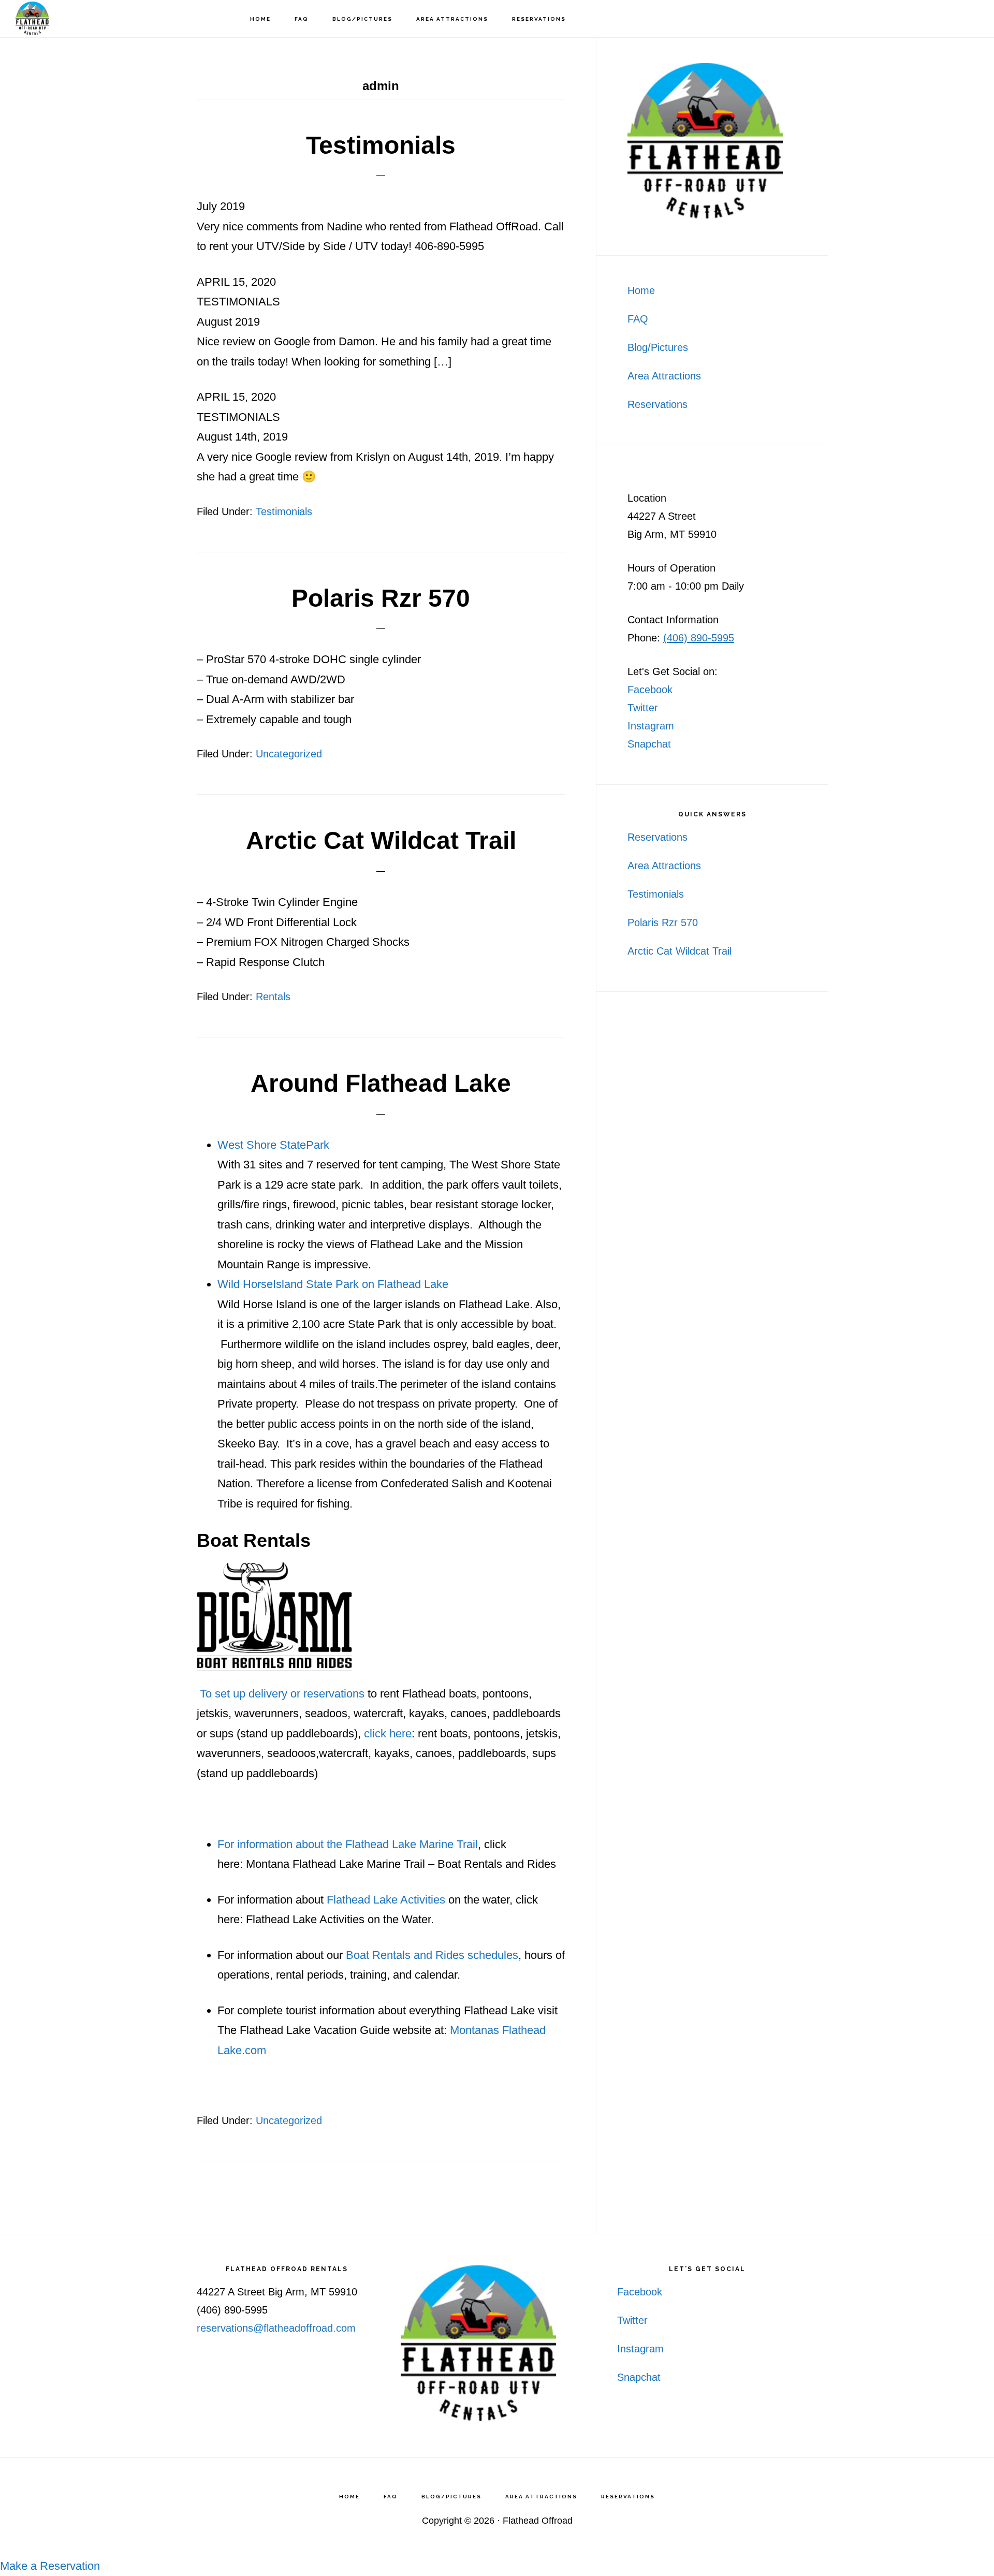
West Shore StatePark (273, 1145)
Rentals (273, 997)
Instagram (651, 726)
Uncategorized (289, 754)
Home (641, 290)
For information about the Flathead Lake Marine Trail (348, 1844)
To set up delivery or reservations (281, 1694)
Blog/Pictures (658, 347)
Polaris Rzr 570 (381, 598)
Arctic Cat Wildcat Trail (381, 840)
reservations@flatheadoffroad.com (276, 2328)
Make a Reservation (50, 2566)
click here (388, 1733)
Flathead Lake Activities (386, 1900)
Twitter (643, 708)
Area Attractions (664, 376)
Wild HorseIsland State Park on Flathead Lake (333, 1284)
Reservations (657, 404)
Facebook (650, 690)
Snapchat (649, 744)
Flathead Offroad (67, 18)
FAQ (638, 319)
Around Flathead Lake (381, 1083)
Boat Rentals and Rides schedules (432, 1955)
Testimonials (381, 145)
